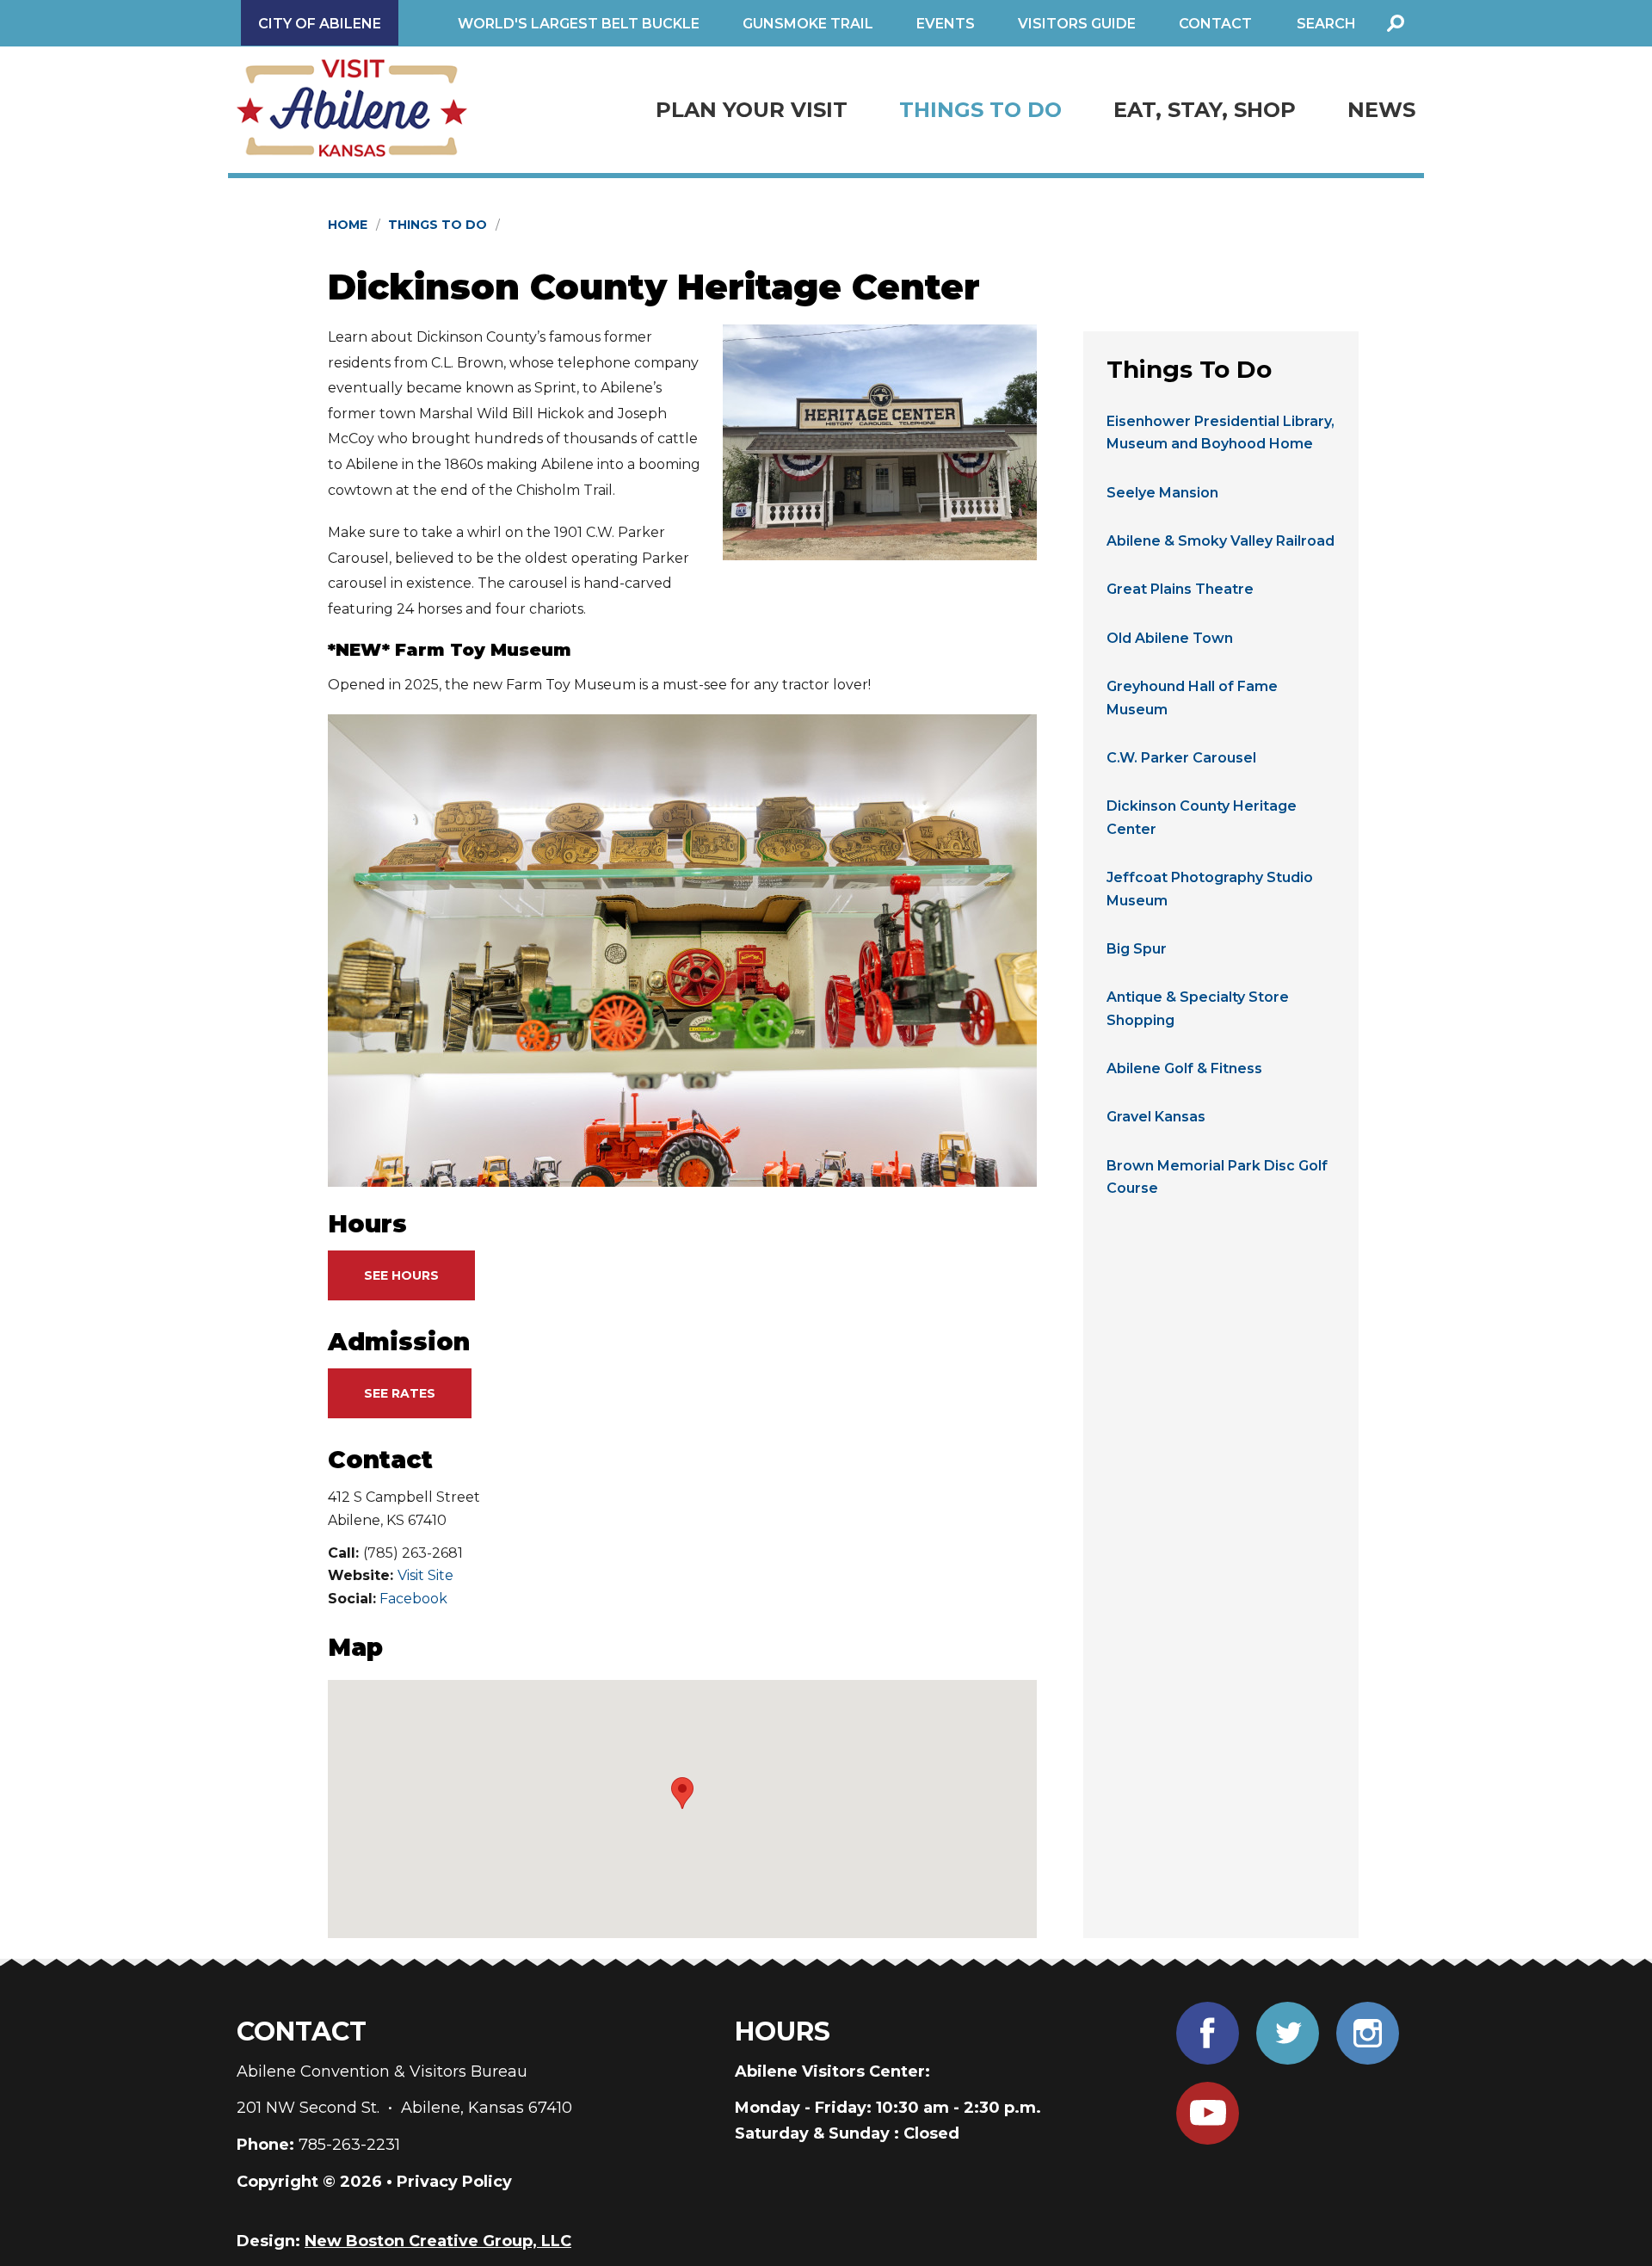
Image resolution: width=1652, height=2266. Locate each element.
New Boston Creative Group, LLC (438, 2241)
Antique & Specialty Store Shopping (1198, 1008)
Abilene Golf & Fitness (1184, 1068)
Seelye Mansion (1162, 493)
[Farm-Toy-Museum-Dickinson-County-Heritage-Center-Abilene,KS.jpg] (682, 951)
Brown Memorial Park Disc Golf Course (1217, 1177)
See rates (400, 1393)
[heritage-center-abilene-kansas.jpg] (880, 442)
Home (348, 225)
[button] (682, 1793)
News (1381, 110)
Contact (1215, 24)
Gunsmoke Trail (808, 24)
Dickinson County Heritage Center (1202, 817)
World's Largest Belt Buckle (579, 24)
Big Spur (1137, 949)
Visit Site (425, 1575)
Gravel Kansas (1156, 1117)
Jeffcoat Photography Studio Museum (1210, 889)
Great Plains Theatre (1180, 589)
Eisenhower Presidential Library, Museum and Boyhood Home (1221, 432)
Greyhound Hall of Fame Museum (1192, 698)
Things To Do (980, 110)
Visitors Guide (1077, 24)
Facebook (413, 1599)
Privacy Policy (454, 2182)
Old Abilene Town (1170, 638)
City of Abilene (320, 24)
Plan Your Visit (752, 110)
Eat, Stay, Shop (1205, 110)
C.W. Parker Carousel (1181, 758)
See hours (401, 1275)
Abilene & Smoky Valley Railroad (1221, 541)
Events (946, 24)
